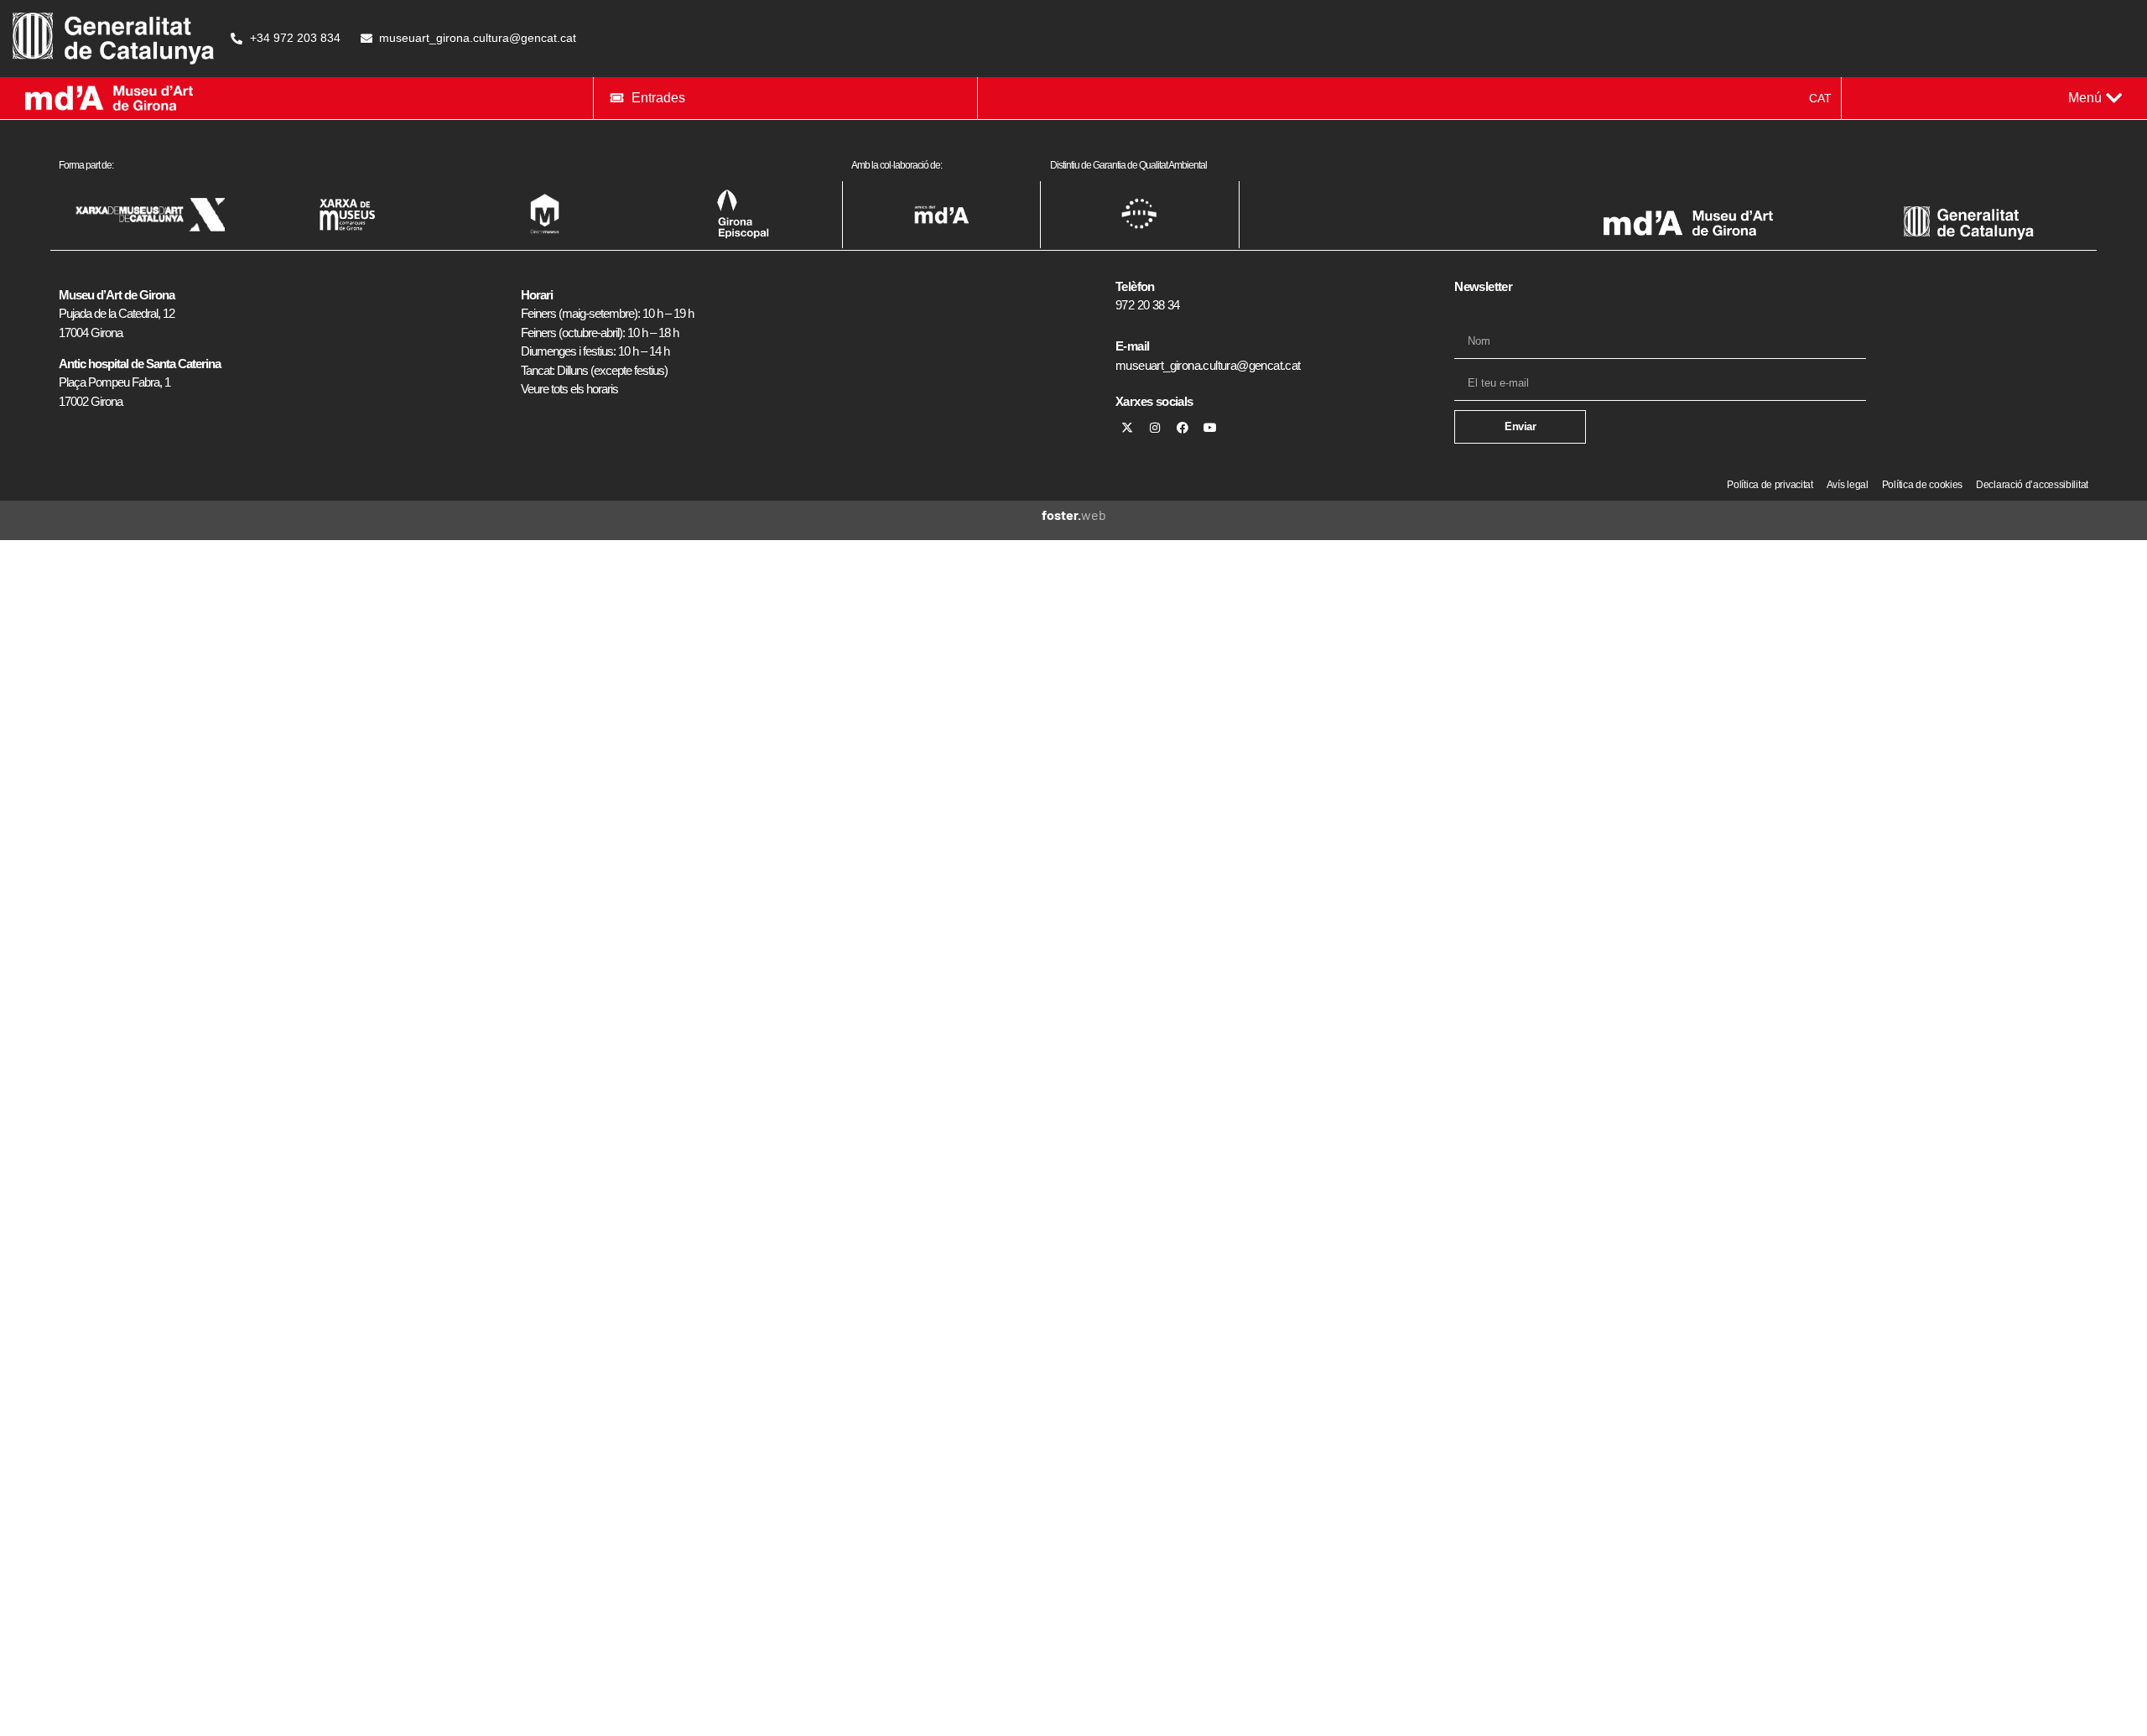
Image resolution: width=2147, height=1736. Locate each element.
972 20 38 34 (1148, 305)
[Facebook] (1183, 428)
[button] (2095, 98)
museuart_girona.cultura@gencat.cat (1208, 365)
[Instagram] (1155, 428)
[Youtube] (1210, 428)
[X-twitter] (1127, 428)
